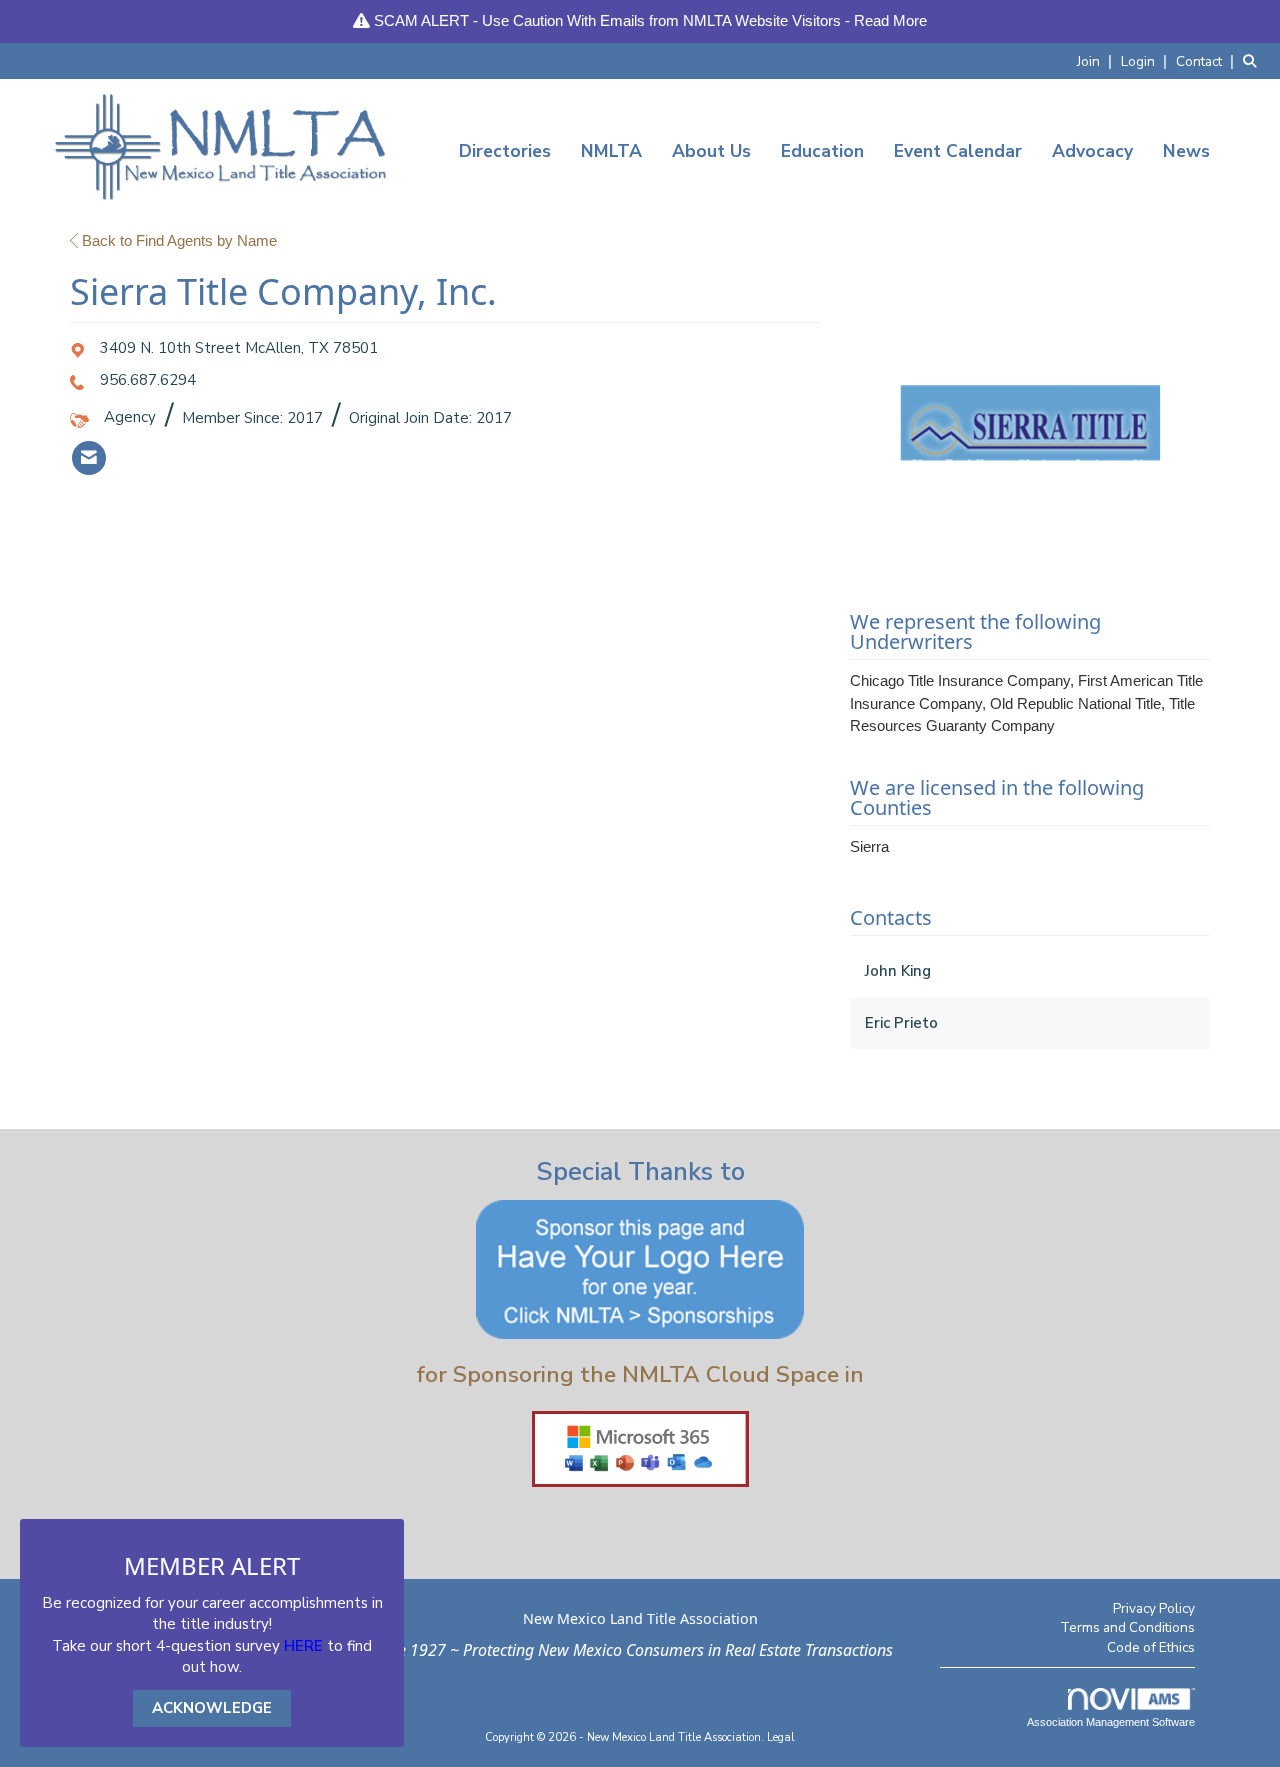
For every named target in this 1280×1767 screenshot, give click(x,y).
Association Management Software (1111, 1722)
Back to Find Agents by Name (177, 240)
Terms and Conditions (1127, 1627)
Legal (781, 1737)
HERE (303, 1646)
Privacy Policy (1154, 1608)
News (1186, 151)
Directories (505, 151)
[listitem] (1097, 60)
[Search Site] (1254, 60)
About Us (711, 151)
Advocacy (1092, 151)
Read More (890, 20)
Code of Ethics (1151, 1647)
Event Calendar (958, 151)
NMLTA (611, 151)
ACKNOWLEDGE (212, 1708)
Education (822, 151)
